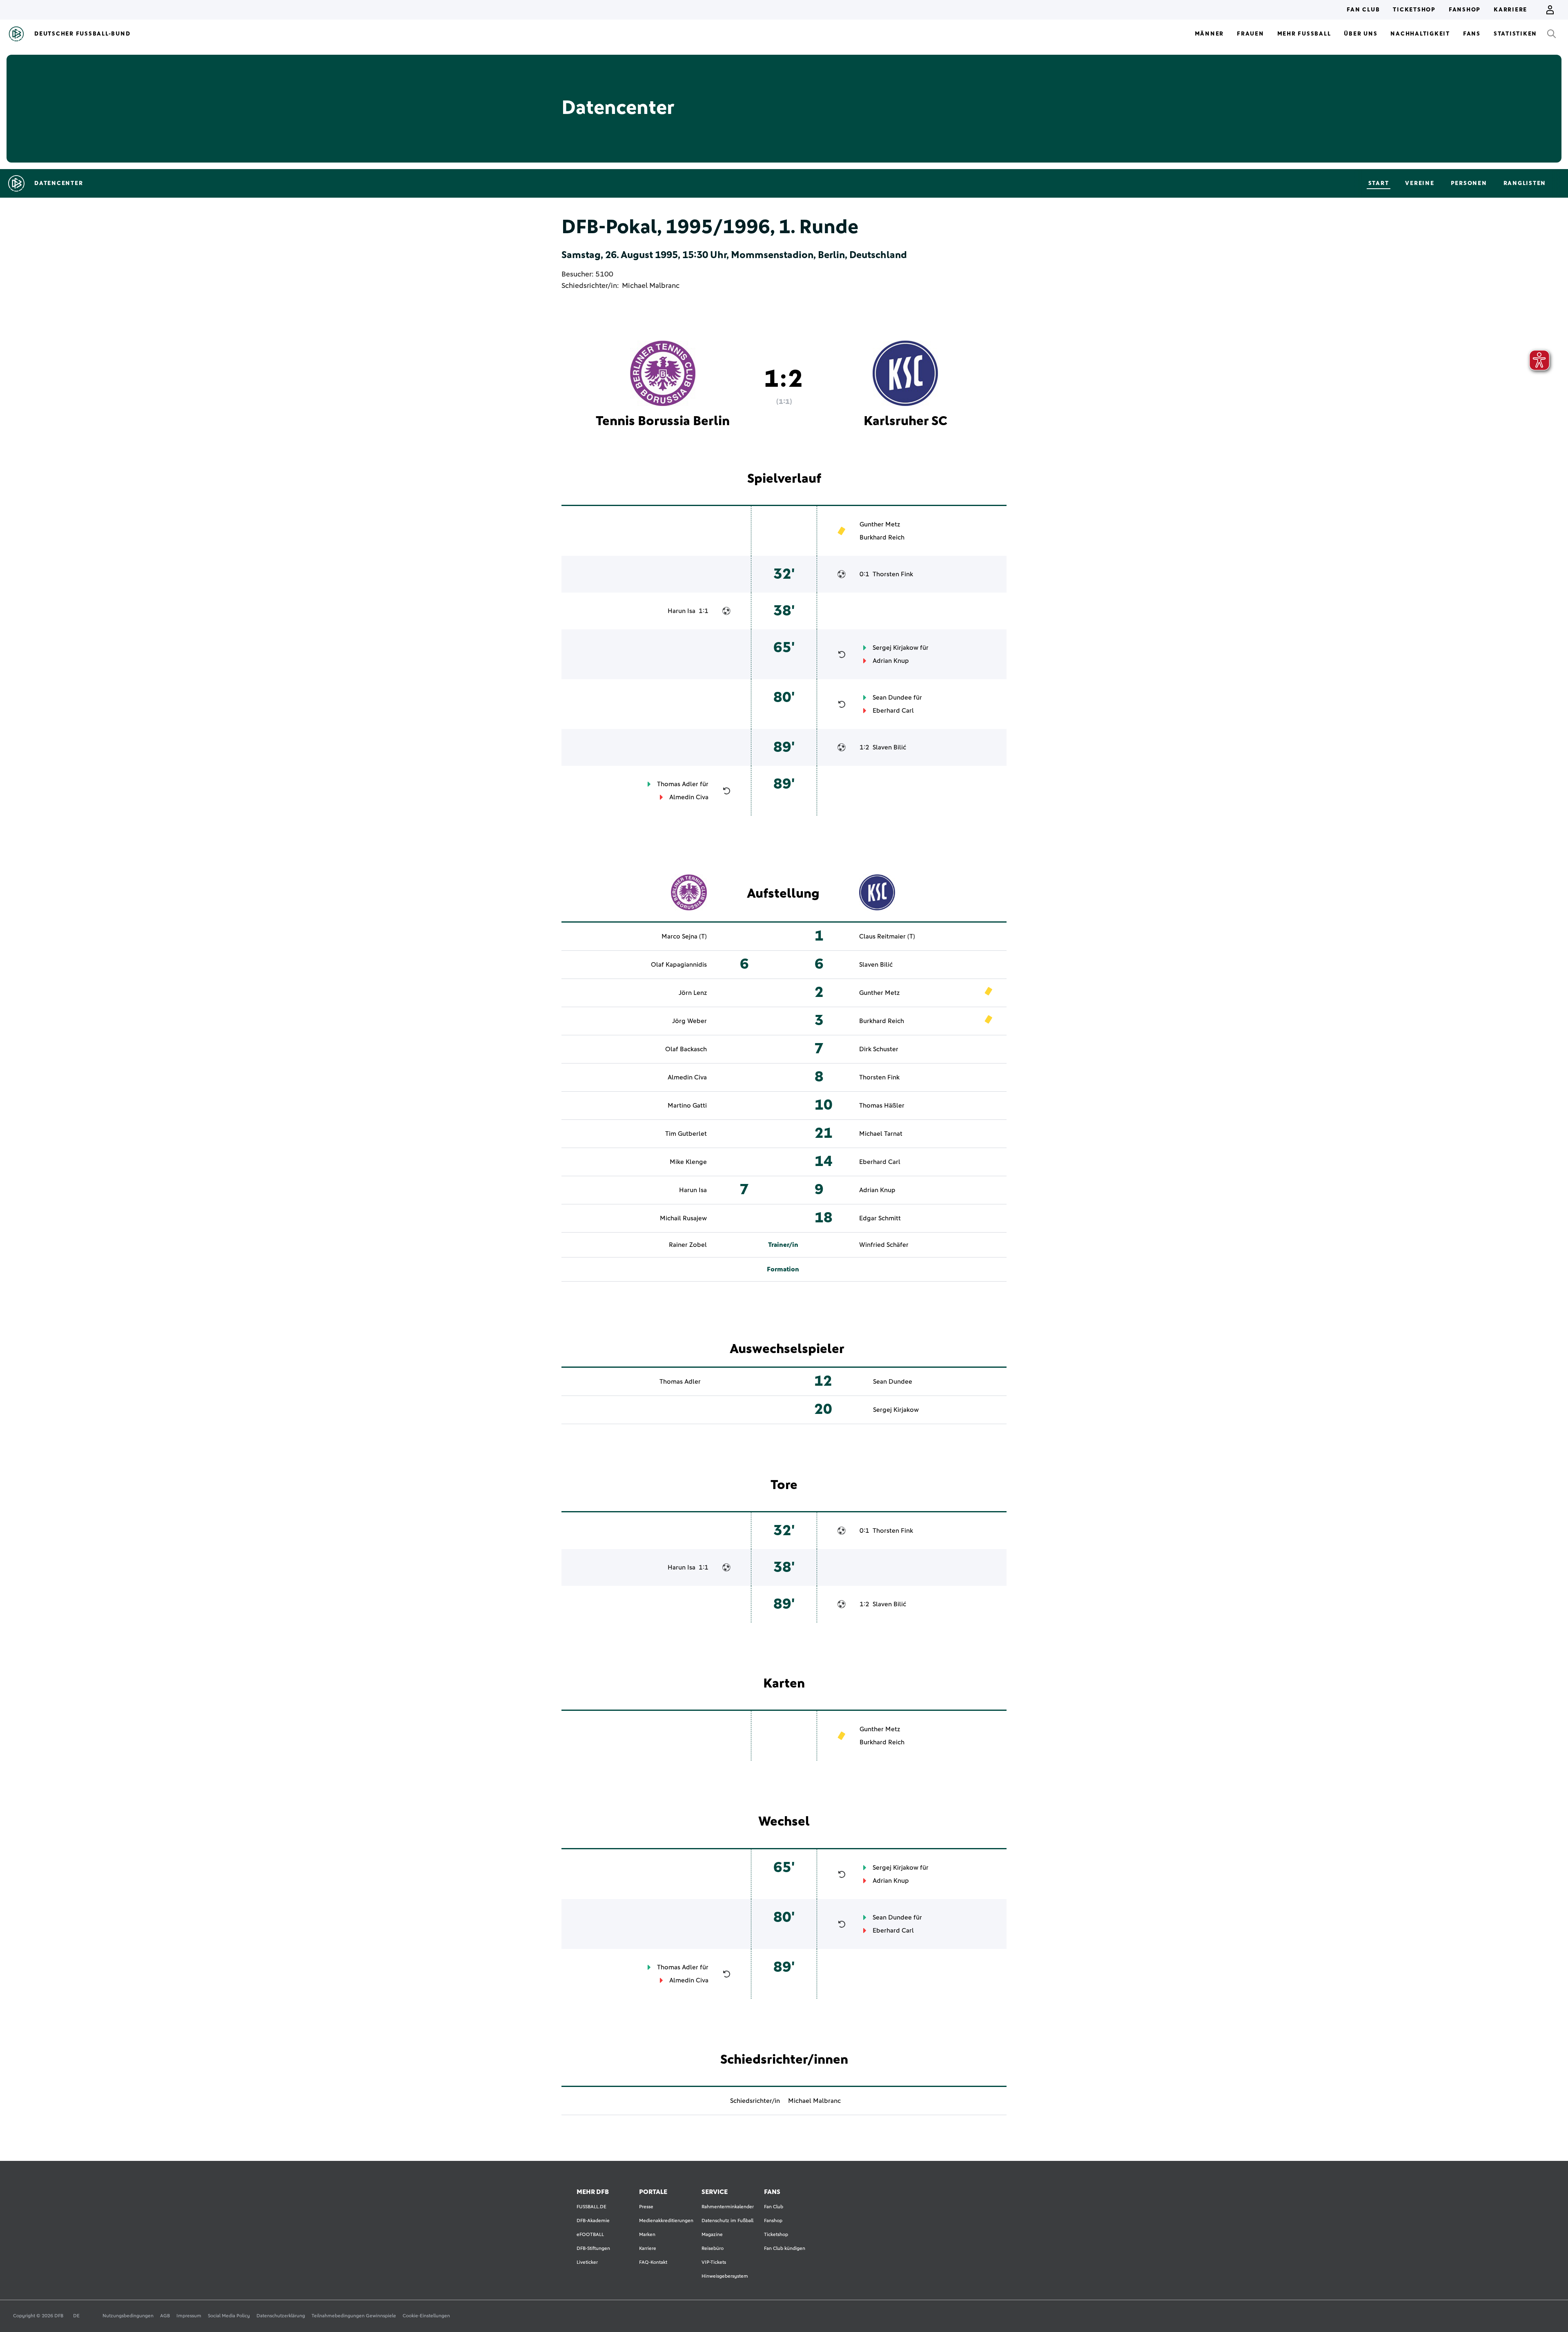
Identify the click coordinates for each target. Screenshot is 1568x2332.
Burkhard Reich (882, 537)
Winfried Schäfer (884, 1245)
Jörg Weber (689, 1021)
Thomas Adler (678, 784)
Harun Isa (682, 611)
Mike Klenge (688, 1162)
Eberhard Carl (893, 711)
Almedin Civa (689, 797)
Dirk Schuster (879, 1049)
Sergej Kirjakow (895, 648)
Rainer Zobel (688, 1245)
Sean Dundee (892, 698)
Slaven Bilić (889, 747)
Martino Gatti (687, 1106)
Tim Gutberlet (686, 1134)
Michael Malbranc (651, 286)
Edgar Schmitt (880, 1218)
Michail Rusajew (683, 1218)
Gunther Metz (880, 524)
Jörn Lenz (693, 993)
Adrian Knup (891, 661)
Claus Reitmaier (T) (887, 936)
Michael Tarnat (881, 1134)
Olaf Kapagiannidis (679, 965)
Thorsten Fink (893, 574)
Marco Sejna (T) (684, 936)
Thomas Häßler (882, 1106)
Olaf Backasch (686, 1049)
